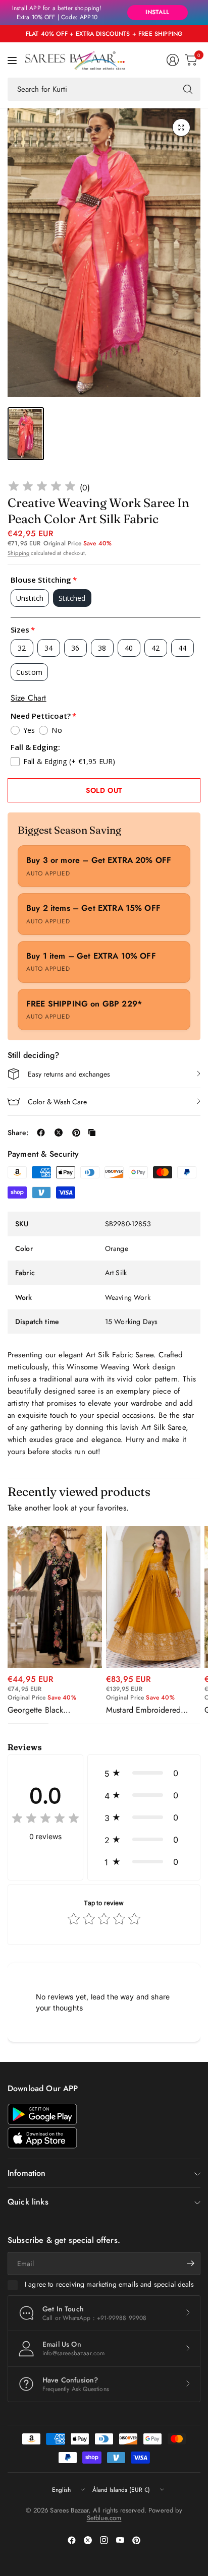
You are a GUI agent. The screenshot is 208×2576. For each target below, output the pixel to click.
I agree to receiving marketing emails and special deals (109, 2285)
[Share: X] (59, 1133)
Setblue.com (104, 2518)
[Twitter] (88, 2540)
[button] (144, 1773)
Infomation (27, 2173)
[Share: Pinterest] (76, 1133)
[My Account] (173, 60)
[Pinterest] (136, 2540)
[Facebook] (72, 2540)
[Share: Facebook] (41, 1133)
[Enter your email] (190, 2264)
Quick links (28, 2202)
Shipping (18, 553)
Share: (18, 1133)
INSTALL (157, 12)
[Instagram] (104, 2540)
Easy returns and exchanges (69, 1074)
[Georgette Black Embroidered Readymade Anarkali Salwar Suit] (55, 1597)
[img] (42, 488)
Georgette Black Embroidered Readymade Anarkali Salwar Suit (51, 1710)
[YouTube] (120, 2540)
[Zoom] (181, 128)
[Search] (188, 89)
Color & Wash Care (57, 1102)
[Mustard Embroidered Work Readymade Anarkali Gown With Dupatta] (153, 1597)
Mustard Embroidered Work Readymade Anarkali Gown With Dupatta (152, 1710)
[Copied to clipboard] (92, 1133)
